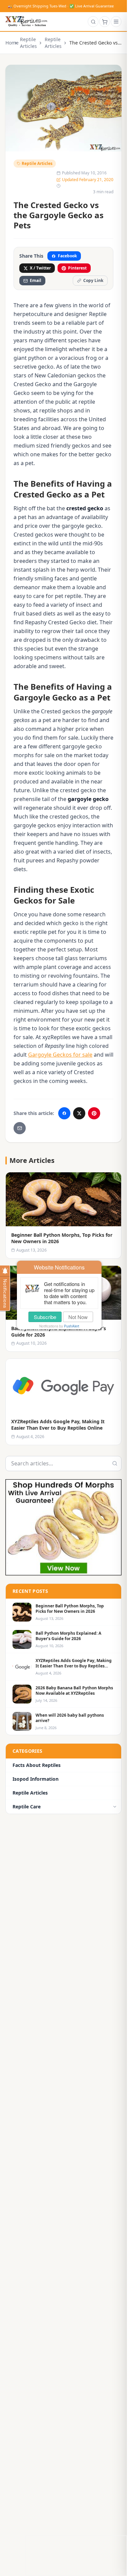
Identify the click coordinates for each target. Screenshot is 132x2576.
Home (8, 43)
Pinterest (77, 268)
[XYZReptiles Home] (26, 22)
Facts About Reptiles (37, 1765)
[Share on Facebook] (64, 1113)
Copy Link (93, 280)
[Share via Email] (20, 1128)
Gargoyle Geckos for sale (60, 1055)
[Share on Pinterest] (94, 1113)
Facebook (67, 256)
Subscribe (45, 1317)
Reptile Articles (28, 43)
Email (36, 280)
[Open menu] (116, 22)
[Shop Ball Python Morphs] (63, 1527)
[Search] (93, 22)
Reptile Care (27, 1807)
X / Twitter (40, 268)
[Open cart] (105, 22)
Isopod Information (36, 1779)
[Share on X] (79, 1113)
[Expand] (115, 1807)
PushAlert (72, 1326)
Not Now (78, 1317)
